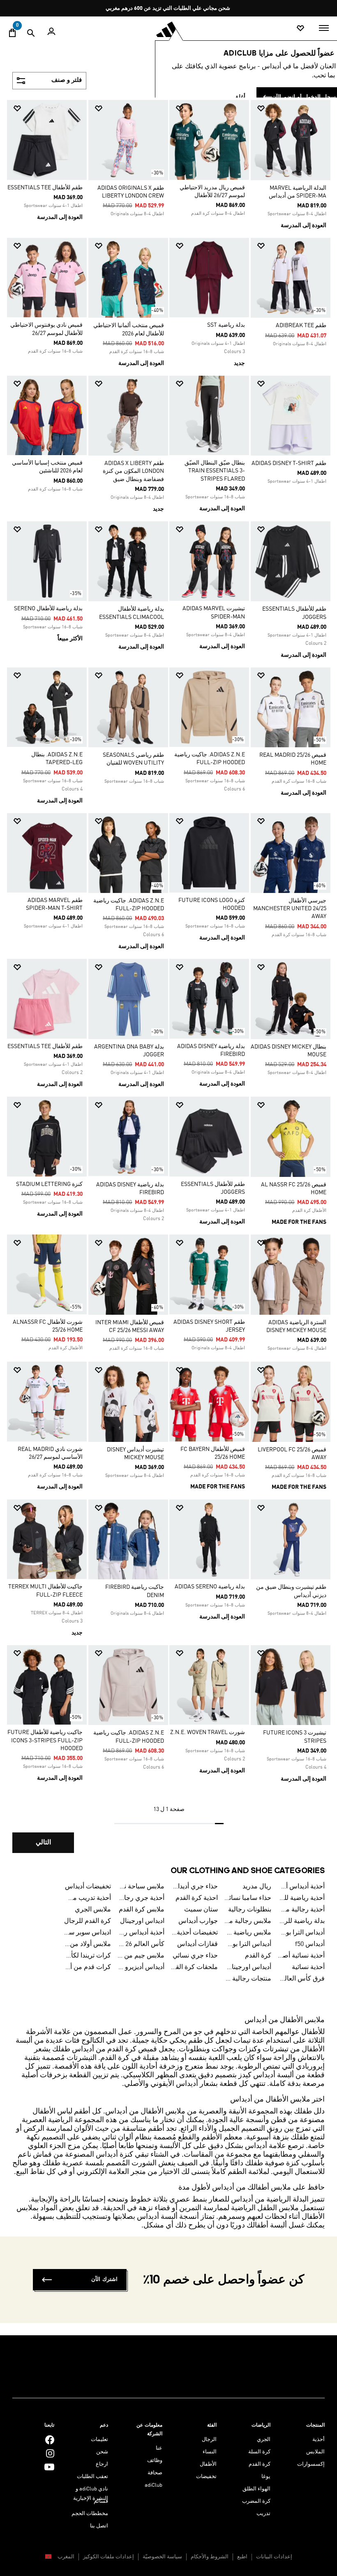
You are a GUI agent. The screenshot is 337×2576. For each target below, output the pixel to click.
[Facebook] (50, 2440)
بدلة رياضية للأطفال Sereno (48, 609)
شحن (102, 2452)
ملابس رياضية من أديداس (248, 1933)
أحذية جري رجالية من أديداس (141, 1898)
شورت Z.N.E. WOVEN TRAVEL (208, 1732)
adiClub (153, 2485)
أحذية (319, 2440)
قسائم (101, 2501)
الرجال (209, 2440)
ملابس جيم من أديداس (141, 1956)
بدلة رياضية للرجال (301, 1921)
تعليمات (99, 2440)
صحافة (155, 2473)
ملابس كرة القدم (142, 1910)
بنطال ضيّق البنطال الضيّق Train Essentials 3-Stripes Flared (215, 471)
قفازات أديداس (197, 1944)
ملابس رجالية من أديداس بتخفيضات (248, 1921)
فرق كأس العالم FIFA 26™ (301, 1979)
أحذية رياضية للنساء (301, 1898)
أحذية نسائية (308, 1967)
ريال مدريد (257, 1887)
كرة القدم (258, 1956)
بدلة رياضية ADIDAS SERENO (210, 1587)
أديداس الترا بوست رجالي (301, 1933)
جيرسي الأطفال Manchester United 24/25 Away (290, 909)
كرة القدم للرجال (88, 1921)
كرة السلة (259, 2452)
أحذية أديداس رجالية (141, 1933)
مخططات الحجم (90, 2514)
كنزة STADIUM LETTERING (49, 1184)
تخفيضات (206, 2477)
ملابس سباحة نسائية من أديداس (141, 1887)
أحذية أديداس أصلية (301, 1887)
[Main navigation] (324, 28)
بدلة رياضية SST (226, 325)
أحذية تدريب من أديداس (88, 1898)
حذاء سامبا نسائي (248, 1898)
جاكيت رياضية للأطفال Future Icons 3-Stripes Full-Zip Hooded (45, 1740)
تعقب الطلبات (92, 2477)
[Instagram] (50, 2453)
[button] (294, 108)
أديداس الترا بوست (248, 1944)
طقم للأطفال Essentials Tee (45, 188)
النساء (210, 2452)
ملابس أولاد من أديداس (88, 1944)
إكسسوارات (311, 2464)
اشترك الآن (104, 2280)
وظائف (155, 2461)
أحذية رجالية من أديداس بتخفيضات (301, 1910)
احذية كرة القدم (197, 1898)
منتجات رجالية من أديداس (248, 1979)
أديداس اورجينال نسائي (248, 1967)
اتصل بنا (99, 2526)
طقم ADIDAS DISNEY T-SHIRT (289, 463)
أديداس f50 (310, 1944)
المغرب (65, 2557)
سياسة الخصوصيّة (162, 2557)
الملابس (315, 2452)
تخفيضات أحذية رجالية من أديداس (194, 1933)
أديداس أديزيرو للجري (141, 1967)
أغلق (240, 97)
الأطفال (208, 2464)
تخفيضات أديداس (88, 1887)
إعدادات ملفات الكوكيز (108, 2557)
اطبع (242, 2557)
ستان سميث (201, 1910)
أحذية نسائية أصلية (301, 1956)
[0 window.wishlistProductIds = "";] (300, 29)
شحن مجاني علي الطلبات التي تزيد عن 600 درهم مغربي (168, 8)
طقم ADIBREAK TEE (301, 325)
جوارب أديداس (198, 1921)
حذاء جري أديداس (194, 1887)
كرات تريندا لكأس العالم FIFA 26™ (88, 1956)
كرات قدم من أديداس (88, 1967)
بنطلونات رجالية (250, 1910)
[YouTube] (49, 2467)
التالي (43, 1843)
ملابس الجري (93, 1910)
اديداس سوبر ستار (88, 1933)
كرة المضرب (256, 2501)
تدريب (263, 2514)
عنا (159, 2448)
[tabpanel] (168, 982)
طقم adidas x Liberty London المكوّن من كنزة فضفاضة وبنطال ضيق (133, 471)
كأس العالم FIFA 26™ (141, 1944)
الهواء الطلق (256, 2489)
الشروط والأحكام (210, 2557)
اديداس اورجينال (142, 1921)
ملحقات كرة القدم (194, 1967)
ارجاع (102, 2464)
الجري (264, 2440)
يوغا (266, 2477)
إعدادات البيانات (274, 2557)
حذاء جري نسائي (195, 1956)
